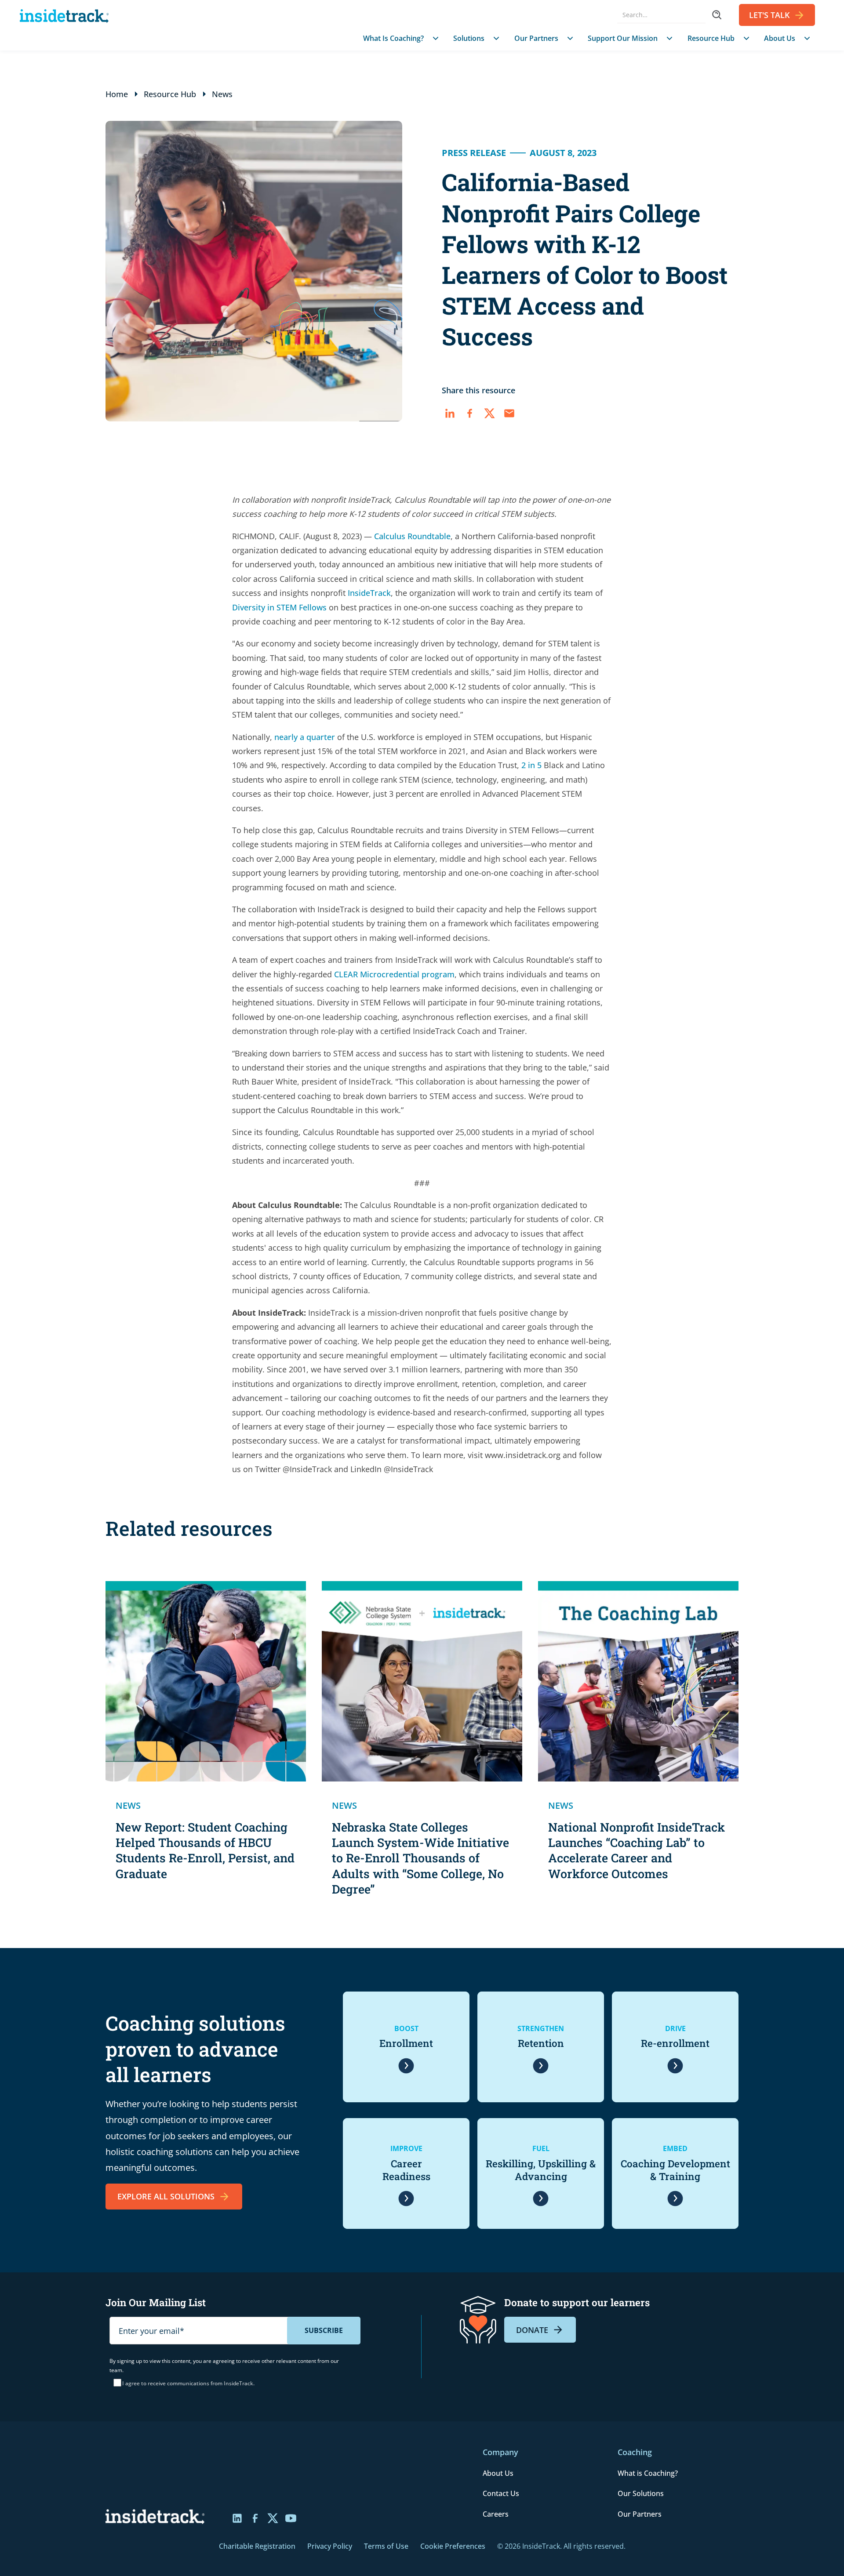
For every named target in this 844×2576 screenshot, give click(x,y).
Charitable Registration (257, 2546)
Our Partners (640, 2514)
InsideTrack (369, 593)
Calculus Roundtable (412, 536)
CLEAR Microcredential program (394, 974)
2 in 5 (531, 765)
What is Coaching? (648, 2473)
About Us (498, 2473)
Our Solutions (641, 2493)
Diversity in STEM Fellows (279, 607)
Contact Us (501, 2493)
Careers (496, 2514)
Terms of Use (386, 2546)
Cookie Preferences (453, 2546)
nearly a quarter (305, 737)
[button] (399, 38)
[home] (67, 15)
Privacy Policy (330, 2546)
